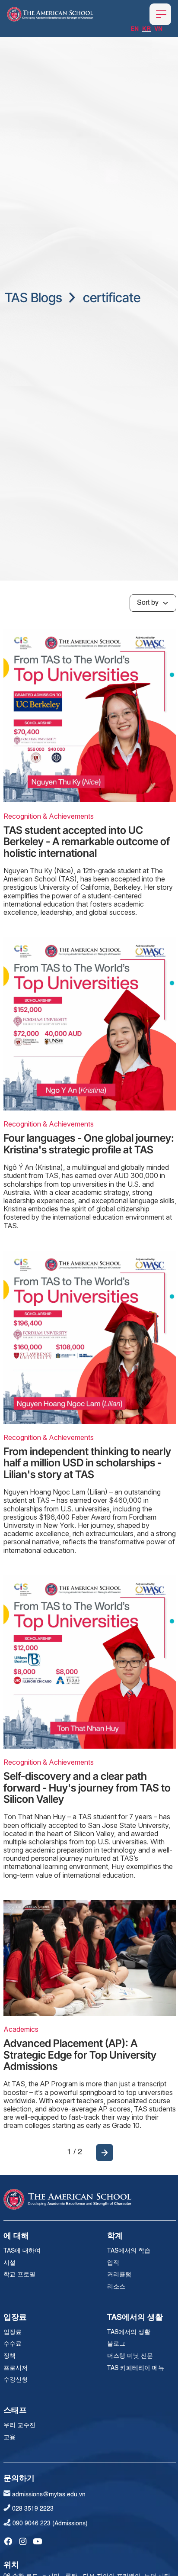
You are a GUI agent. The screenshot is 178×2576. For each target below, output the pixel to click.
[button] (160, 14)
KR (146, 29)
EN (135, 29)
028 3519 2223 (33, 2509)
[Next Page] (105, 2153)
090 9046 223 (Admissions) (50, 2524)
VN (158, 29)
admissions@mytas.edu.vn (49, 2495)
